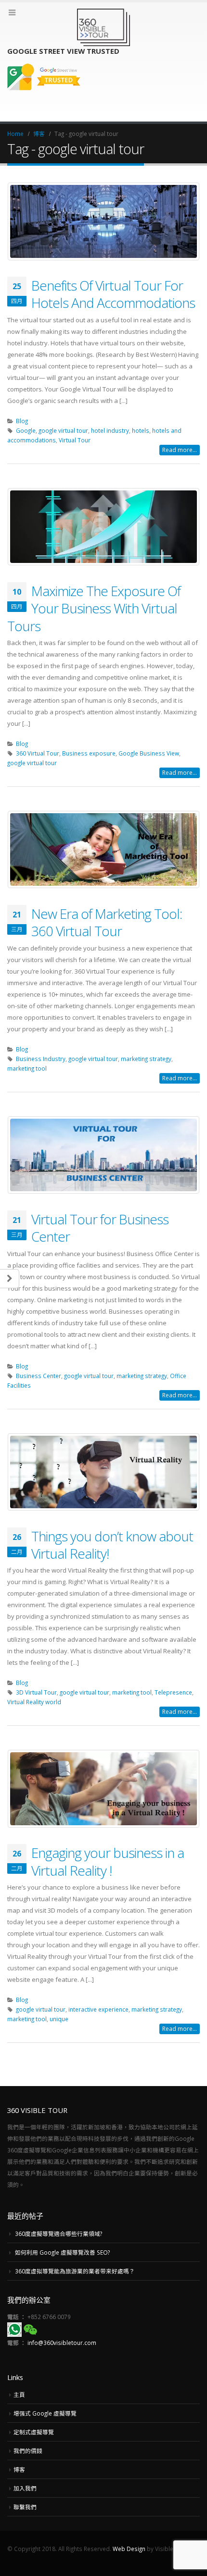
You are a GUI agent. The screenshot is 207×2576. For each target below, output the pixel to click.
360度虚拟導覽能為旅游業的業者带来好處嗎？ (75, 2271)
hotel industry (110, 430)
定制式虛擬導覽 (34, 2432)
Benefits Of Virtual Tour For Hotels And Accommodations (113, 294)
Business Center (39, 1376)
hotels (141, 430)
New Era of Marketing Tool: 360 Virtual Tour (107, 922)
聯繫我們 (25, 2507)
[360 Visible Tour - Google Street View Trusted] (103, 27)
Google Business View (149, 753)
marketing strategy (146, 1059)
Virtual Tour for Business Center (100, 1228)
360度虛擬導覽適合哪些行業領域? (58, 2234)
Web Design (129, 2549)
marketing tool (27, 1068)
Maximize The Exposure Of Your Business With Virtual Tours (94, 608)
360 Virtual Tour (38, 753)
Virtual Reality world (34, 1702)
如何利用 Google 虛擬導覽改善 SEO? (62, 2252)
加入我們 (25, 2488)
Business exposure (89, 753)
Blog (22, 421)
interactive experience (98, 2009)
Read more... (180, 450)
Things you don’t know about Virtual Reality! (112, 1545)
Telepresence (173, 1692)
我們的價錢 (28, 2451)
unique (59, 2019)
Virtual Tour (75, 440)
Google (26, 430)
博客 (19, 2469)
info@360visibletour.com (62, 2343)
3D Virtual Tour (36, 1692)
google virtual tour (63, 430)
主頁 (19, 2394)
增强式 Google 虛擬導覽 (45, 2413)
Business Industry (41, 1059)
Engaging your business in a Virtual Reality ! (108, 1861)
